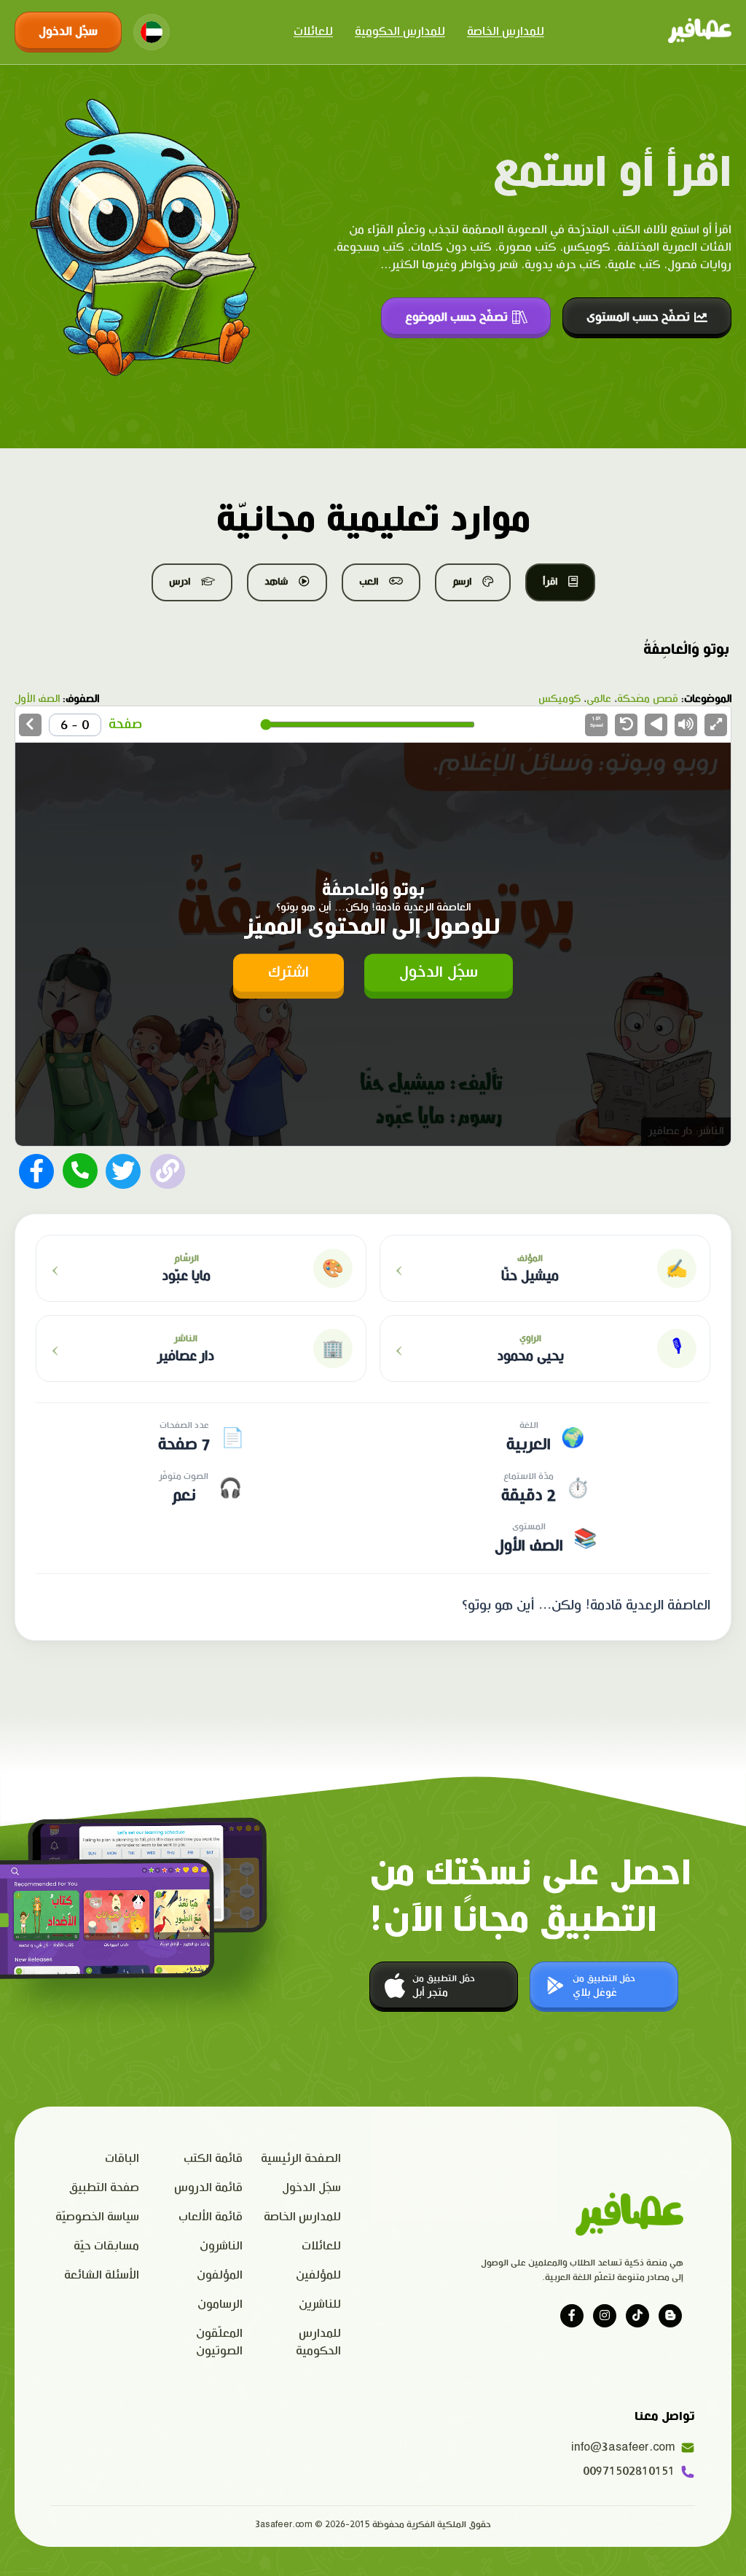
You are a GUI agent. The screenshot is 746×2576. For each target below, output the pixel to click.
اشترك (288, 972)
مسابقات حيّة (106, 2246)
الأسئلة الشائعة (102, 2275)
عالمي (599, 699)
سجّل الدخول (68, 32)
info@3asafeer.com (627, 2447)
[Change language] (152, 32)
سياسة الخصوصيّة (97, 2217)
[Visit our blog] (670, 2316)
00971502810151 (629, 2471)
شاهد (276, 582)
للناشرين (320, 2304)
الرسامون (220, 2304)
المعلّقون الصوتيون (219, 2342)
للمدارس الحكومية (400, 32)
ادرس (180, 582)
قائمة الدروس (208, 2188)
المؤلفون (220, 2275)
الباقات (122, 2159)
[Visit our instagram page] (605, 2316)
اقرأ (550, 582)
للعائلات (313, 32)
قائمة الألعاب (211, 2217)
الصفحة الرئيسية (301, 2159)
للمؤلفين (318, 2275)
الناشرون (221, 2246)
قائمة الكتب (213, 2159)
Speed (597, 722)
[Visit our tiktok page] (637, 2316)
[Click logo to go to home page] (700, 32)
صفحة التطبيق (104, 2188)
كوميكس (559, 699)
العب (369, 582)
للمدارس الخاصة (506, 32)
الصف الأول (37, 699)
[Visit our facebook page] (572, 2316)
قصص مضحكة (648, 699)
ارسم (462, 582)
